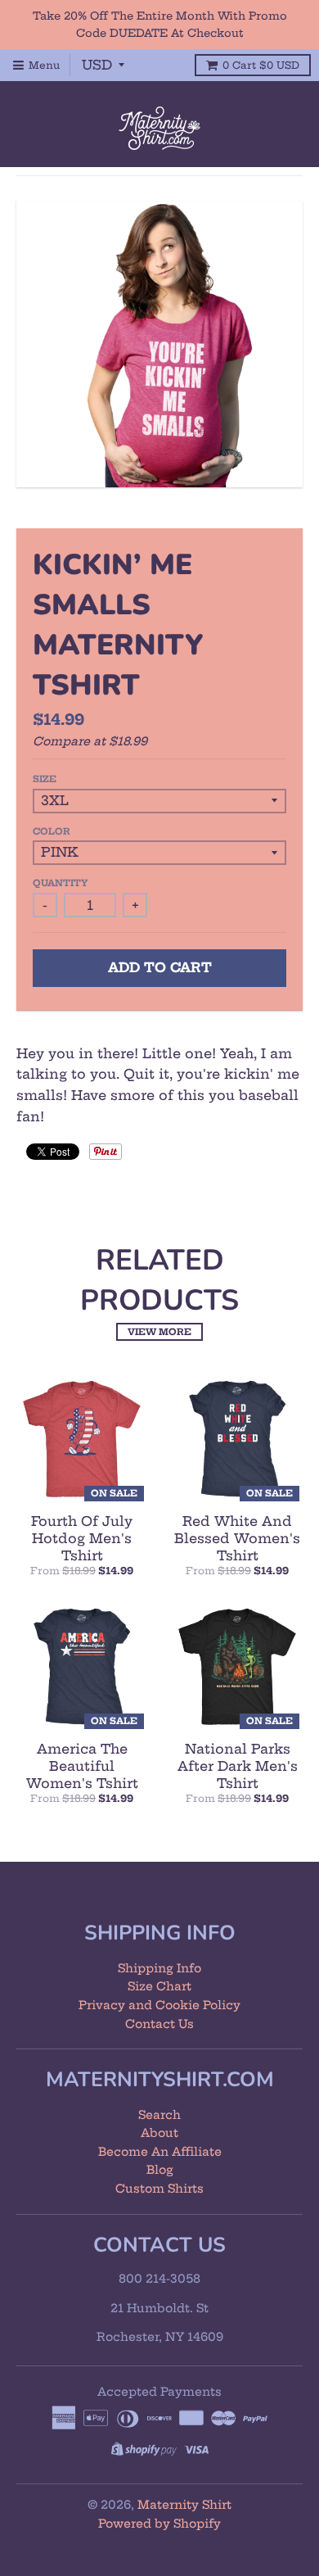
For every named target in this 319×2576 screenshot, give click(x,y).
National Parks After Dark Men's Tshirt (238, 1766)
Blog (160, 2170)
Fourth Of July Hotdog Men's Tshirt (82, 1538)
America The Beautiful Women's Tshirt (82, 1766)
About (159, 2133)
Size (45, 779)
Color (52, 831)
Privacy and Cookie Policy (159, 2005)
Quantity (60, 883)
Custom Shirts (159, 2189)
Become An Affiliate (160, 2152)
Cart (261, 65)
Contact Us (159, 2024)
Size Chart (159, 1986)
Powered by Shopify (159, 2524)
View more (159, 1332)
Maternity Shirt (184, 2505)
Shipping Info (159, 1968)
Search (159, 2115)
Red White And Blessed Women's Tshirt (237, 1538)
